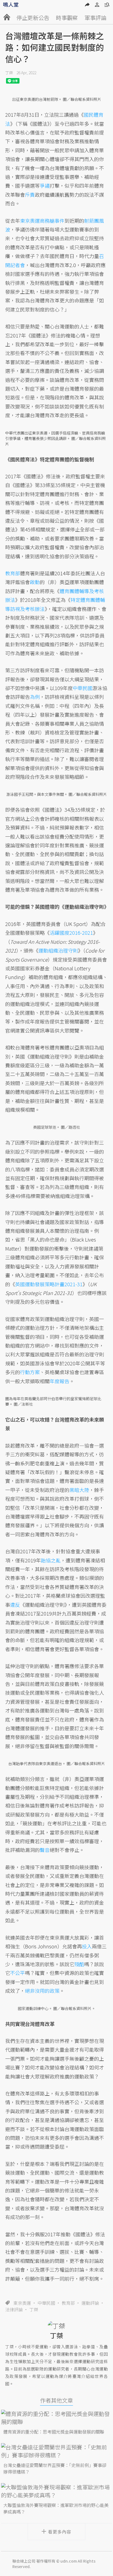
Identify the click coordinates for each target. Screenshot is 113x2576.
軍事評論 (95, 18)
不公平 (18, 1973)
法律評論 (14, 2309)
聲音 (45, 1850)
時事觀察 (67, 18)
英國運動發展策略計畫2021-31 (49, 1284)
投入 (87, 1946)
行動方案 (30, 1372)
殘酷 (79, 1964)
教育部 (68, 2303)
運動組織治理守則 (58, 950)
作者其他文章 (56, 2400)
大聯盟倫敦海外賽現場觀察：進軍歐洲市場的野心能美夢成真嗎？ (56, 2508)
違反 (15, 1605)
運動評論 (90, 2303)
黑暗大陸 (79, 1490)
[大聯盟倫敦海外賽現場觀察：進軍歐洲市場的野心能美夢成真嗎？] (56, 2491)
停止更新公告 (33, 18)
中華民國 (46, 2303)
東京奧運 (22, 2303)
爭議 (45, 185)
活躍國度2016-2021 (71, 933)
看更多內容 (60, 2532)
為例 (35, 697)
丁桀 (9, 73)
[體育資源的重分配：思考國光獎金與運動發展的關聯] (56, 2418)
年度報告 (60, 1381)
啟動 (35, 582)
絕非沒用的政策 (42, 1991)
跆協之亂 (51, 1560)
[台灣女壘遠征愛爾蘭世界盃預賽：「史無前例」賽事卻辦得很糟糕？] (56, 2451)
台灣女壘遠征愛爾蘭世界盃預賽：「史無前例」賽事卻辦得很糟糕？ (55, 2468)
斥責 (30, 195)
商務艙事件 (52, 221)
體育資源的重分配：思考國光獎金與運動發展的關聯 (54, 2432)
